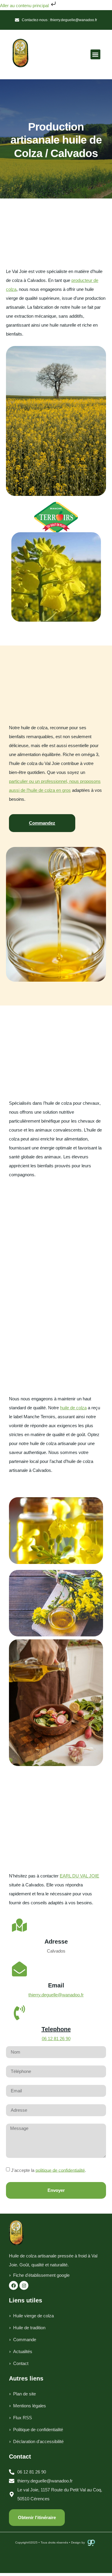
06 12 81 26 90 (56, 2039)
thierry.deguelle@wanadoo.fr (56, 1995)
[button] (95, 54)
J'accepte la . (49, 2170)
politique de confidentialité (60, 2170)
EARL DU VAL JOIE (79, 1876)
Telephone (56, 2029)
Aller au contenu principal (25, 6)
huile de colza (73, 1408)
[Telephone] (19, 2013)
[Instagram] (24, 2285)
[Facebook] (13, 2285)
